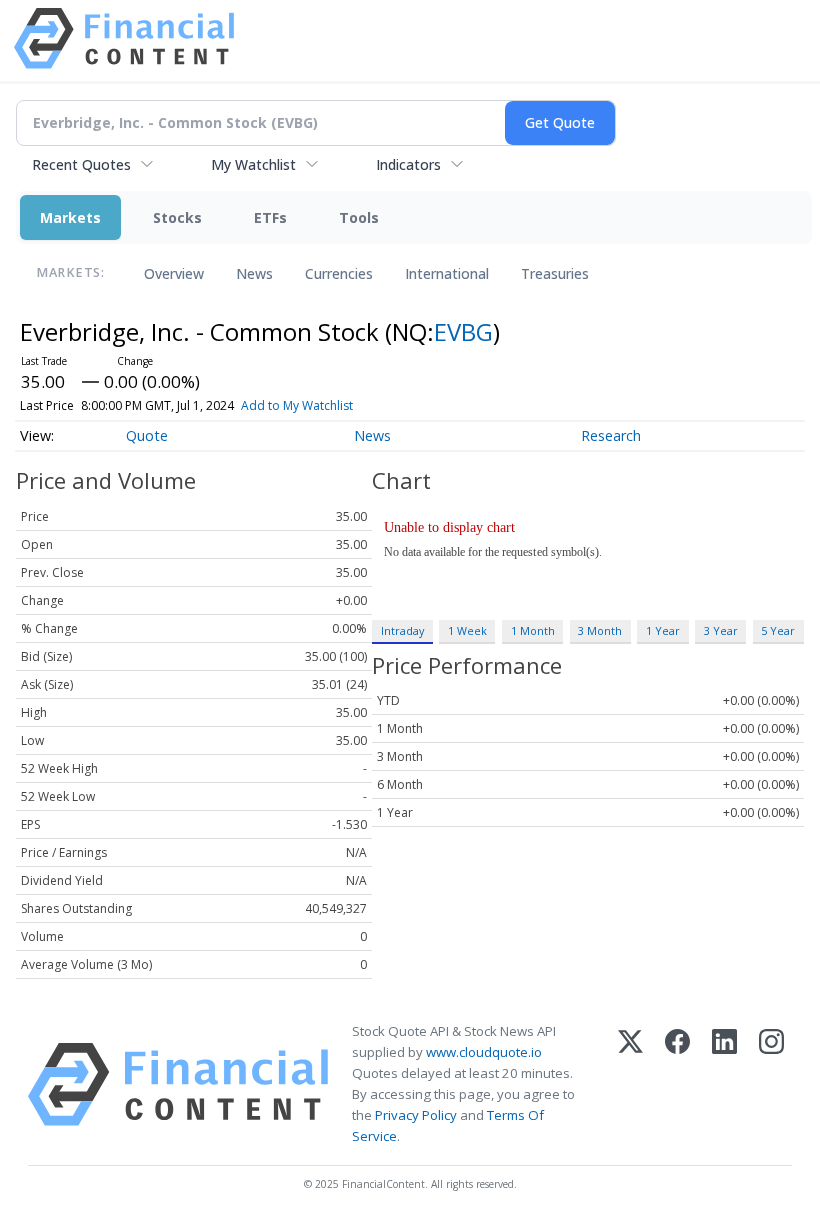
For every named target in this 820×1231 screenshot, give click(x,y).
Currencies (339, 273)
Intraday (402, 630)
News (254, 273)
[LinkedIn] (724, 1084)
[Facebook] (677, 1084)
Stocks (177, 217)
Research (611, 435)
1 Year (663, 630)
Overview (174, 273)
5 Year (778, 630)
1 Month (533, 630)
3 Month (600, 630)
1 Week (467, 630)
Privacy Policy (416, 1115)
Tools (359, 217)
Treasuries (555, 273)
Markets (70, 217)
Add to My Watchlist (297, 405)
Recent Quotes (81, 164)
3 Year (721, 630)
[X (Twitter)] (630, 1084)
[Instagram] (771, 1084)
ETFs (270, 217)
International (447, 273)
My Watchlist (253, 164)
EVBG (463, 331)
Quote (147, 435)
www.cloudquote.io (484, 1052)
